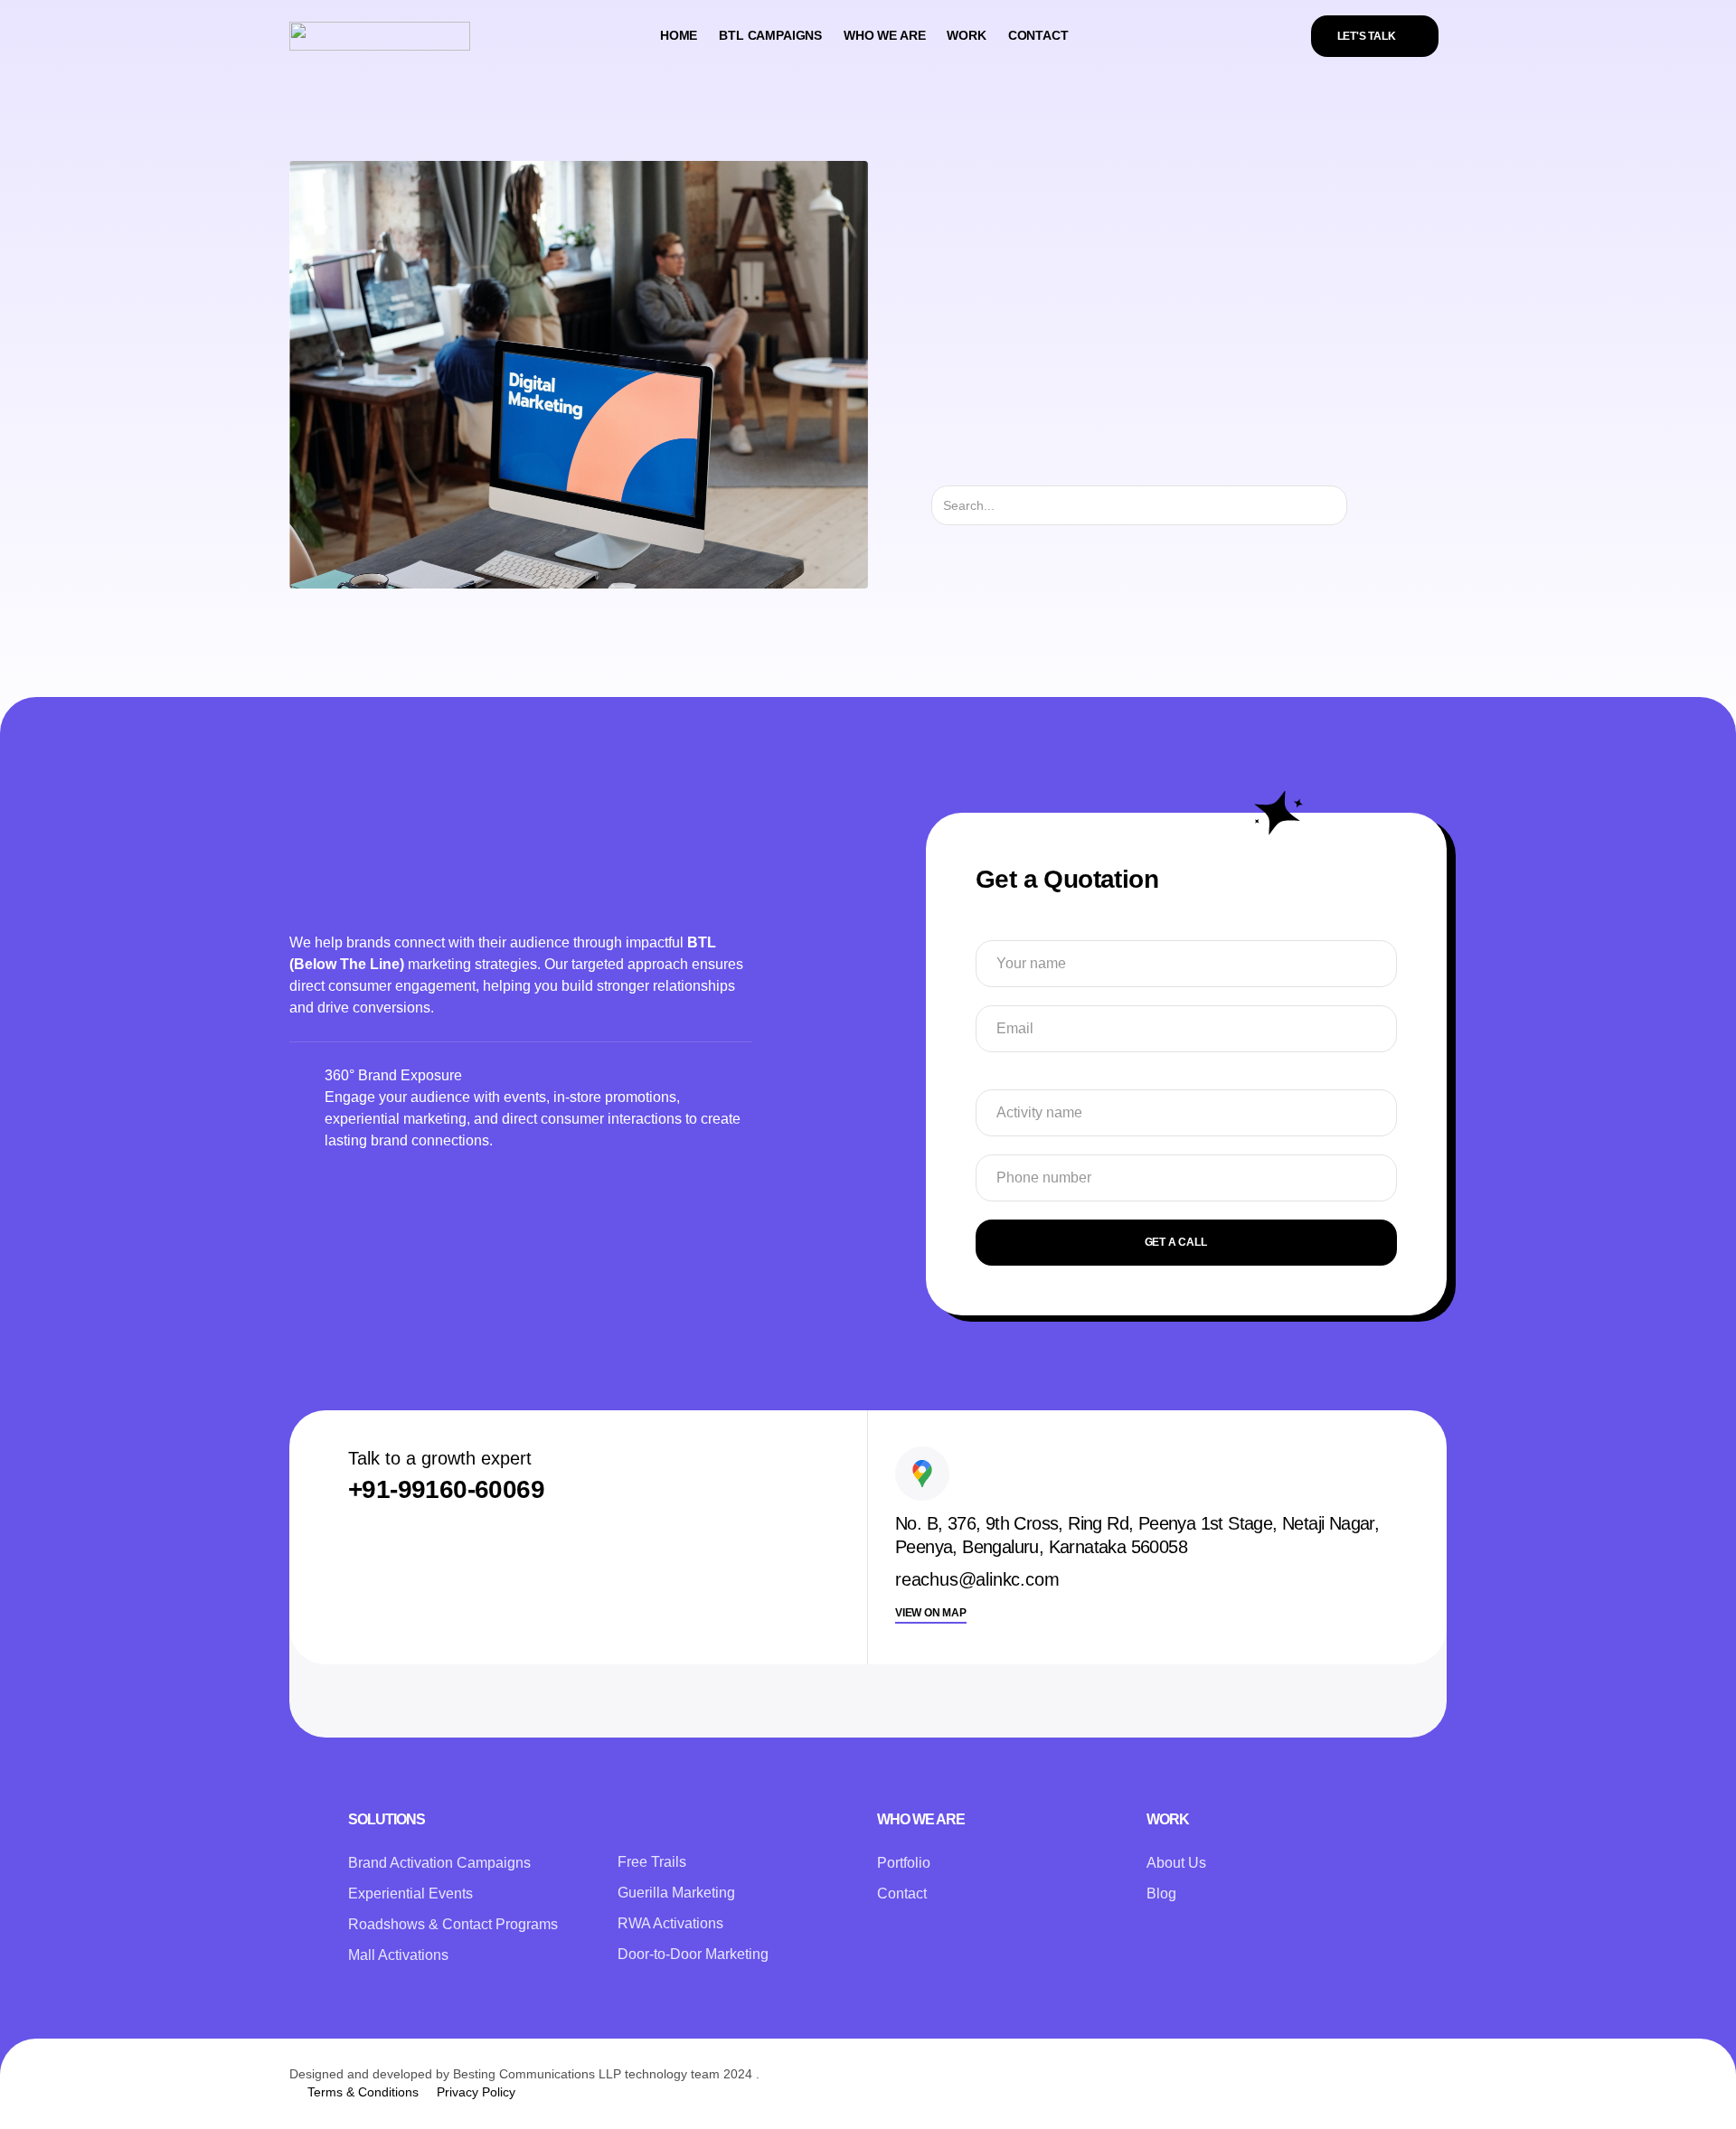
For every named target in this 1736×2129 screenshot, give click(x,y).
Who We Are (884, 35)
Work (966, 35)
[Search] (1363, 505)
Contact (1038, 35)
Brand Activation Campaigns (439, 1863)
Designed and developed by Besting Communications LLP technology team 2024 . (524, 2074)
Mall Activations (398, 1955)
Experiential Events (410, 1893)
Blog (1161, 1893)
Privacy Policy (476, 2092)
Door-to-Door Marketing (693, 1954)
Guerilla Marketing (676, 1893)
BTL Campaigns (770, 35)
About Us (1176, 1863)
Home (679, 35)
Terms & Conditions (363, 2092)
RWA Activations (670, 1923)
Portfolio (904, 1863)
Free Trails (652, 1862)
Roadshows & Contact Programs (453, 1924)
